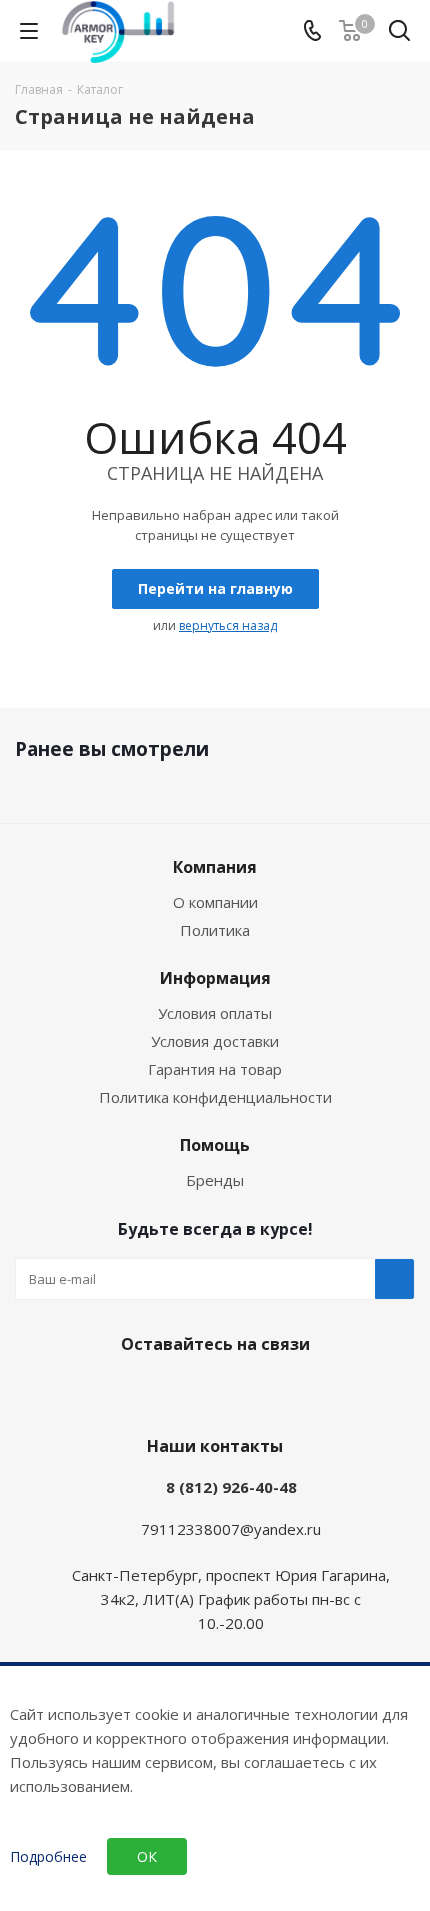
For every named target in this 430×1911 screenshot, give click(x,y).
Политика (215, 930)
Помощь (215, 1145)
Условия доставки (215, 1041)
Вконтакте (185, 1391)
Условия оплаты (215, 1013)
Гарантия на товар (215, 1069)
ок (147, 1856)
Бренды (215, 1180)
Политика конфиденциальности (215, 1097)
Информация (215, 978)
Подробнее (48, 1857)
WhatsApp (235, 1391)
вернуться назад (228, 625)
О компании (215, 902)
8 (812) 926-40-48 (231, 1487)
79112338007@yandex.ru (231, 1529)
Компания (215, 867)
